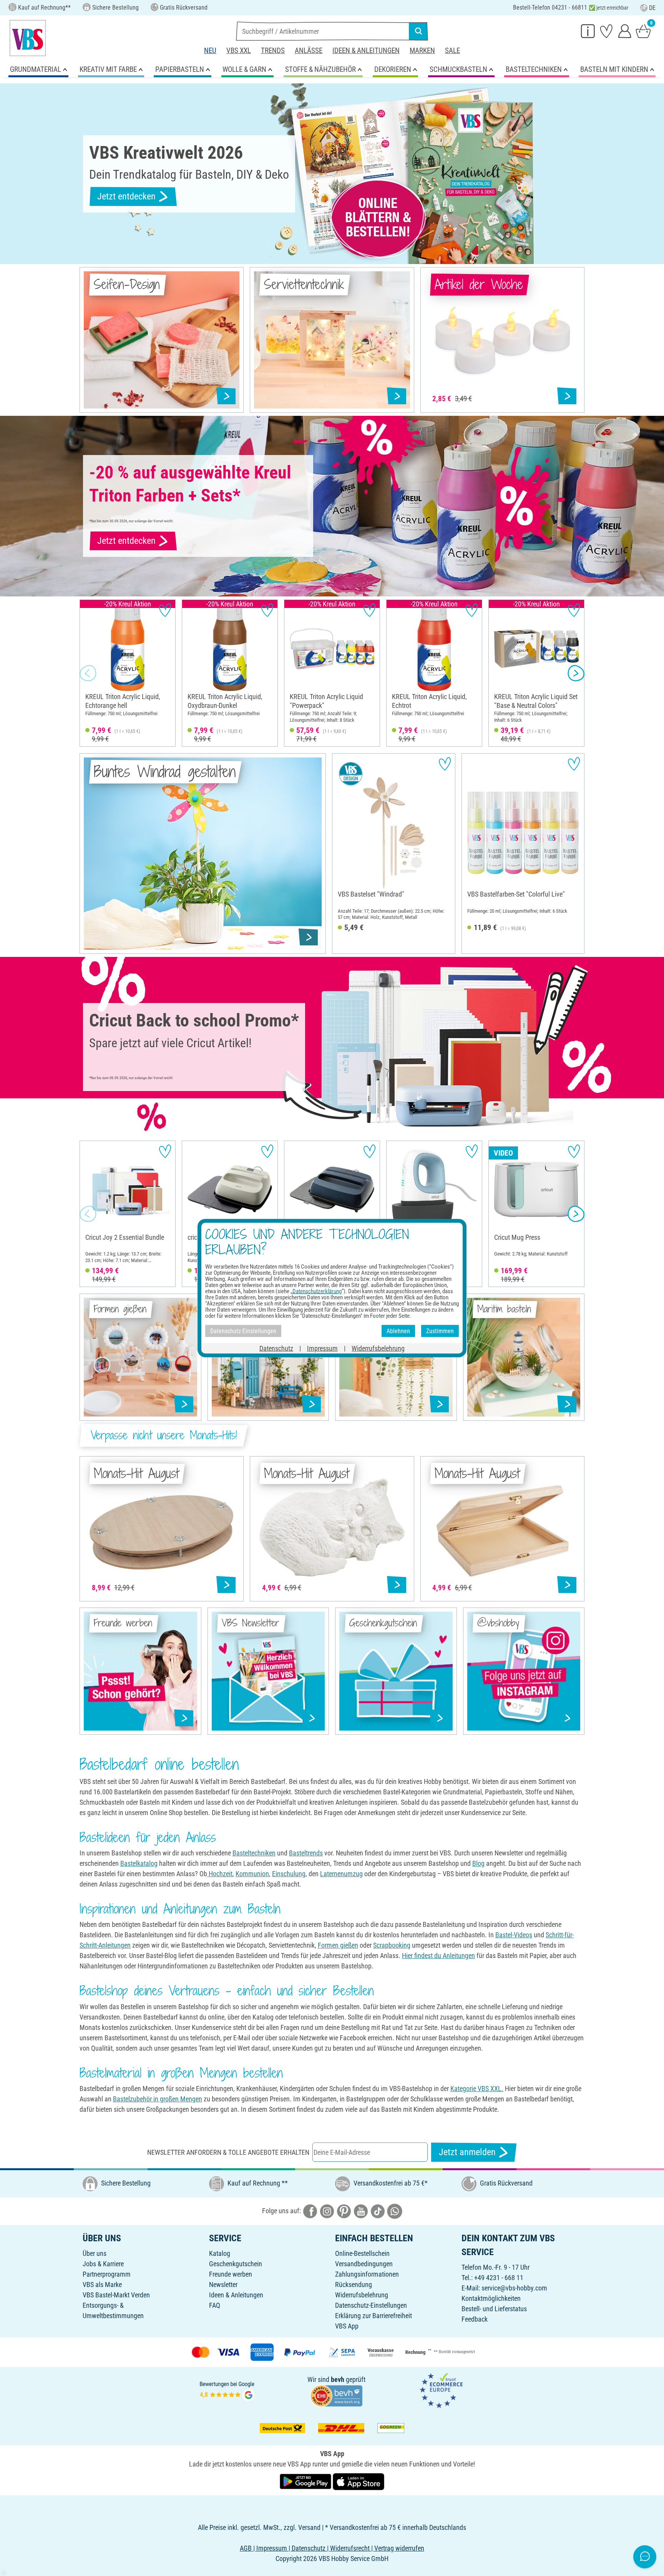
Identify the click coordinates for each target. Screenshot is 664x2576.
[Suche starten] (418, 31)
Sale (452, 51)
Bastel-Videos (514, 1935)
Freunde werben (231, 2274)
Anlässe (309, 51)
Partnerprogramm (107, 2274)
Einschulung (289, 1874)
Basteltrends (306, 1853)
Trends (273, 51)
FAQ (215, 2305)
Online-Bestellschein (362, 2253)
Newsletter (223, 2285)
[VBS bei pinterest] (344, 2211)
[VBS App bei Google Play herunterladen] (306, 2481)
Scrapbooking (392, 1945)
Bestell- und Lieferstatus (494, 2309)
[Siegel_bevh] (336, 2395)
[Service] (588, 31)
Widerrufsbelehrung (362, 2295)
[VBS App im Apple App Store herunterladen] (359, 2481)
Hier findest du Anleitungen (438, 1956)
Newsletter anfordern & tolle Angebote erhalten (228, 2152)
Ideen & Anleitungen (366, 51)
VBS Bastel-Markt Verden (116, 2295)
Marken (422, 51)
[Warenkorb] (643, 31)
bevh (338, 2379)
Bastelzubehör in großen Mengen (158, 2099)
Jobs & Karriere (103, 2264)
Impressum (322, 1348)
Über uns (95, 2253)
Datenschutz (276, 1348)
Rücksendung (354, 2285)
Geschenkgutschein (236, 2264)
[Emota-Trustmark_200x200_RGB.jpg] (441, 2390)
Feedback (475, 2319)
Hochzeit (220, 1874)
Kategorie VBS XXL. (477, 2089)
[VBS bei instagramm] (327, 2211)
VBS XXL (239, 51)
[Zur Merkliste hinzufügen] (165, 610)
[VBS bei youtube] (361, 2211)
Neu (210, 51)
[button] (88, 673)
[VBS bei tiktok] (378, 2211)
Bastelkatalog (139, 1863)
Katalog (220, 2253)
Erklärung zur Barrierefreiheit (373, 2316)
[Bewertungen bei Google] (227, 2390)
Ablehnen (398, 1331)
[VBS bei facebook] (310, 2211)
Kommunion (252, 1874)
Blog (478, 1863)
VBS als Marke (102, 2285)
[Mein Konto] (625, 31)
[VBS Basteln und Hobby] (28, 38)
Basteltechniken (254, 1853)
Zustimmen (440, 1331)
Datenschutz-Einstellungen (371, 2305)
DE (652, 8)
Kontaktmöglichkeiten (491, 2298)
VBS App (347, 2326)
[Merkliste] (606, 31)
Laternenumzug (341, 1874)
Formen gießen (338, 1945)
